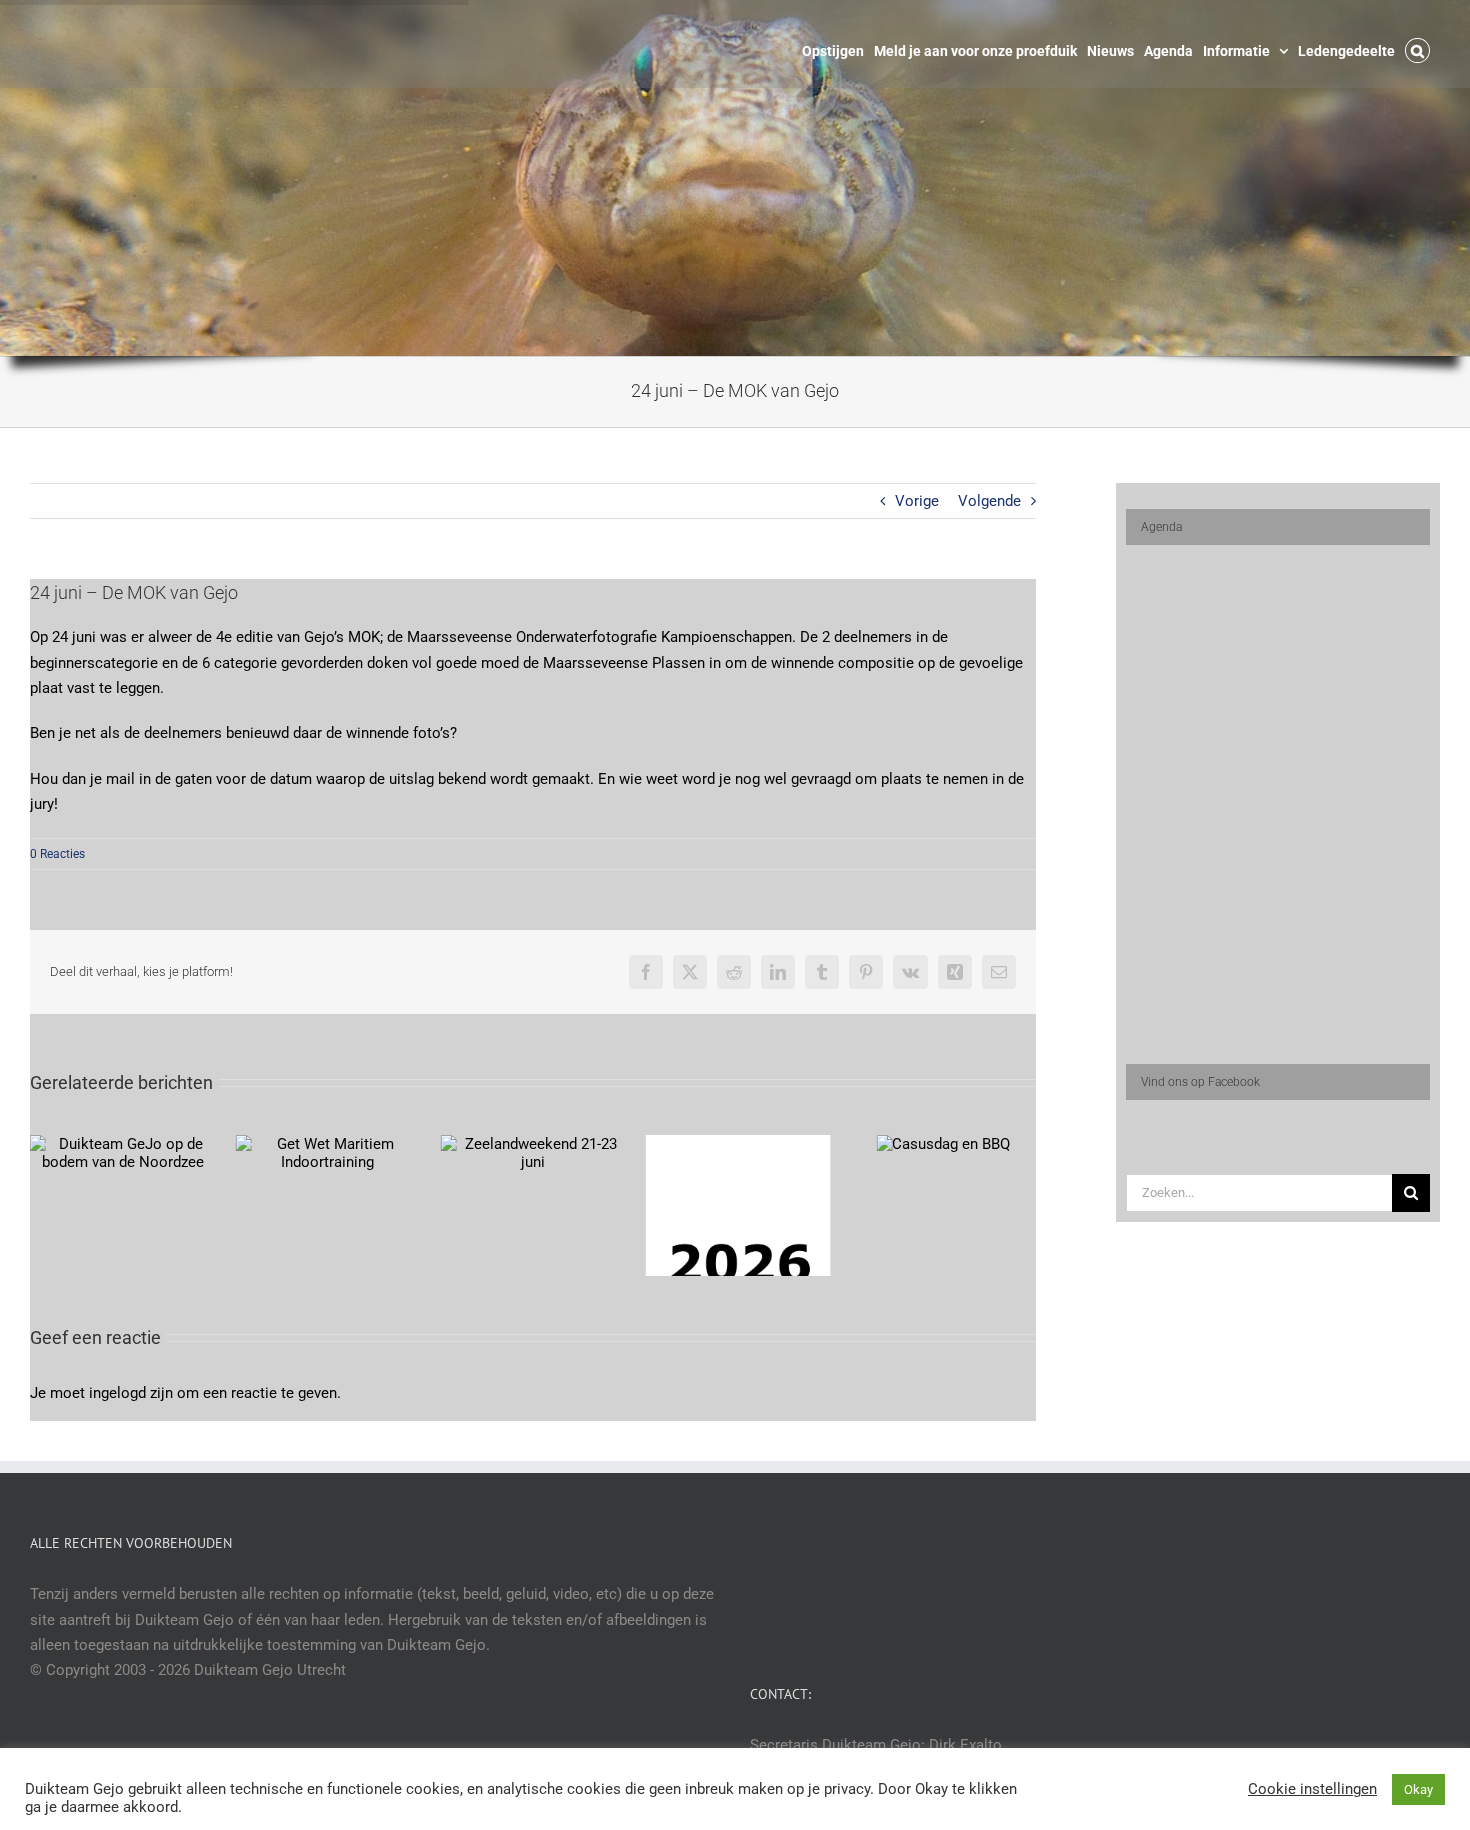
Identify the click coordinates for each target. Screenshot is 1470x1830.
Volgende (989, 501)
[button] (1417, 49)
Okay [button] (1418, 1789)
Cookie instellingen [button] (1312, 1789)
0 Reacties (57, 854)
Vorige (917, 501)
